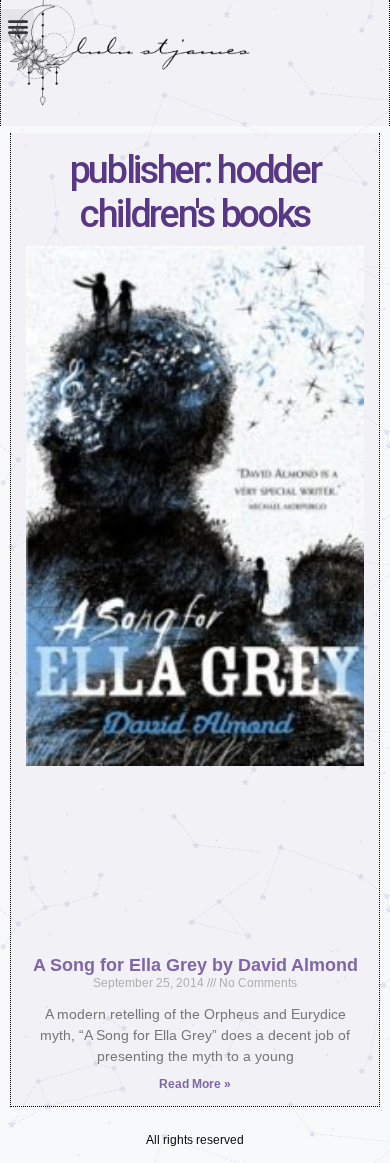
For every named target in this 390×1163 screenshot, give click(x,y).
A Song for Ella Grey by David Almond (195, 965)
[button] (17, 25)
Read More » (195, 1084)
